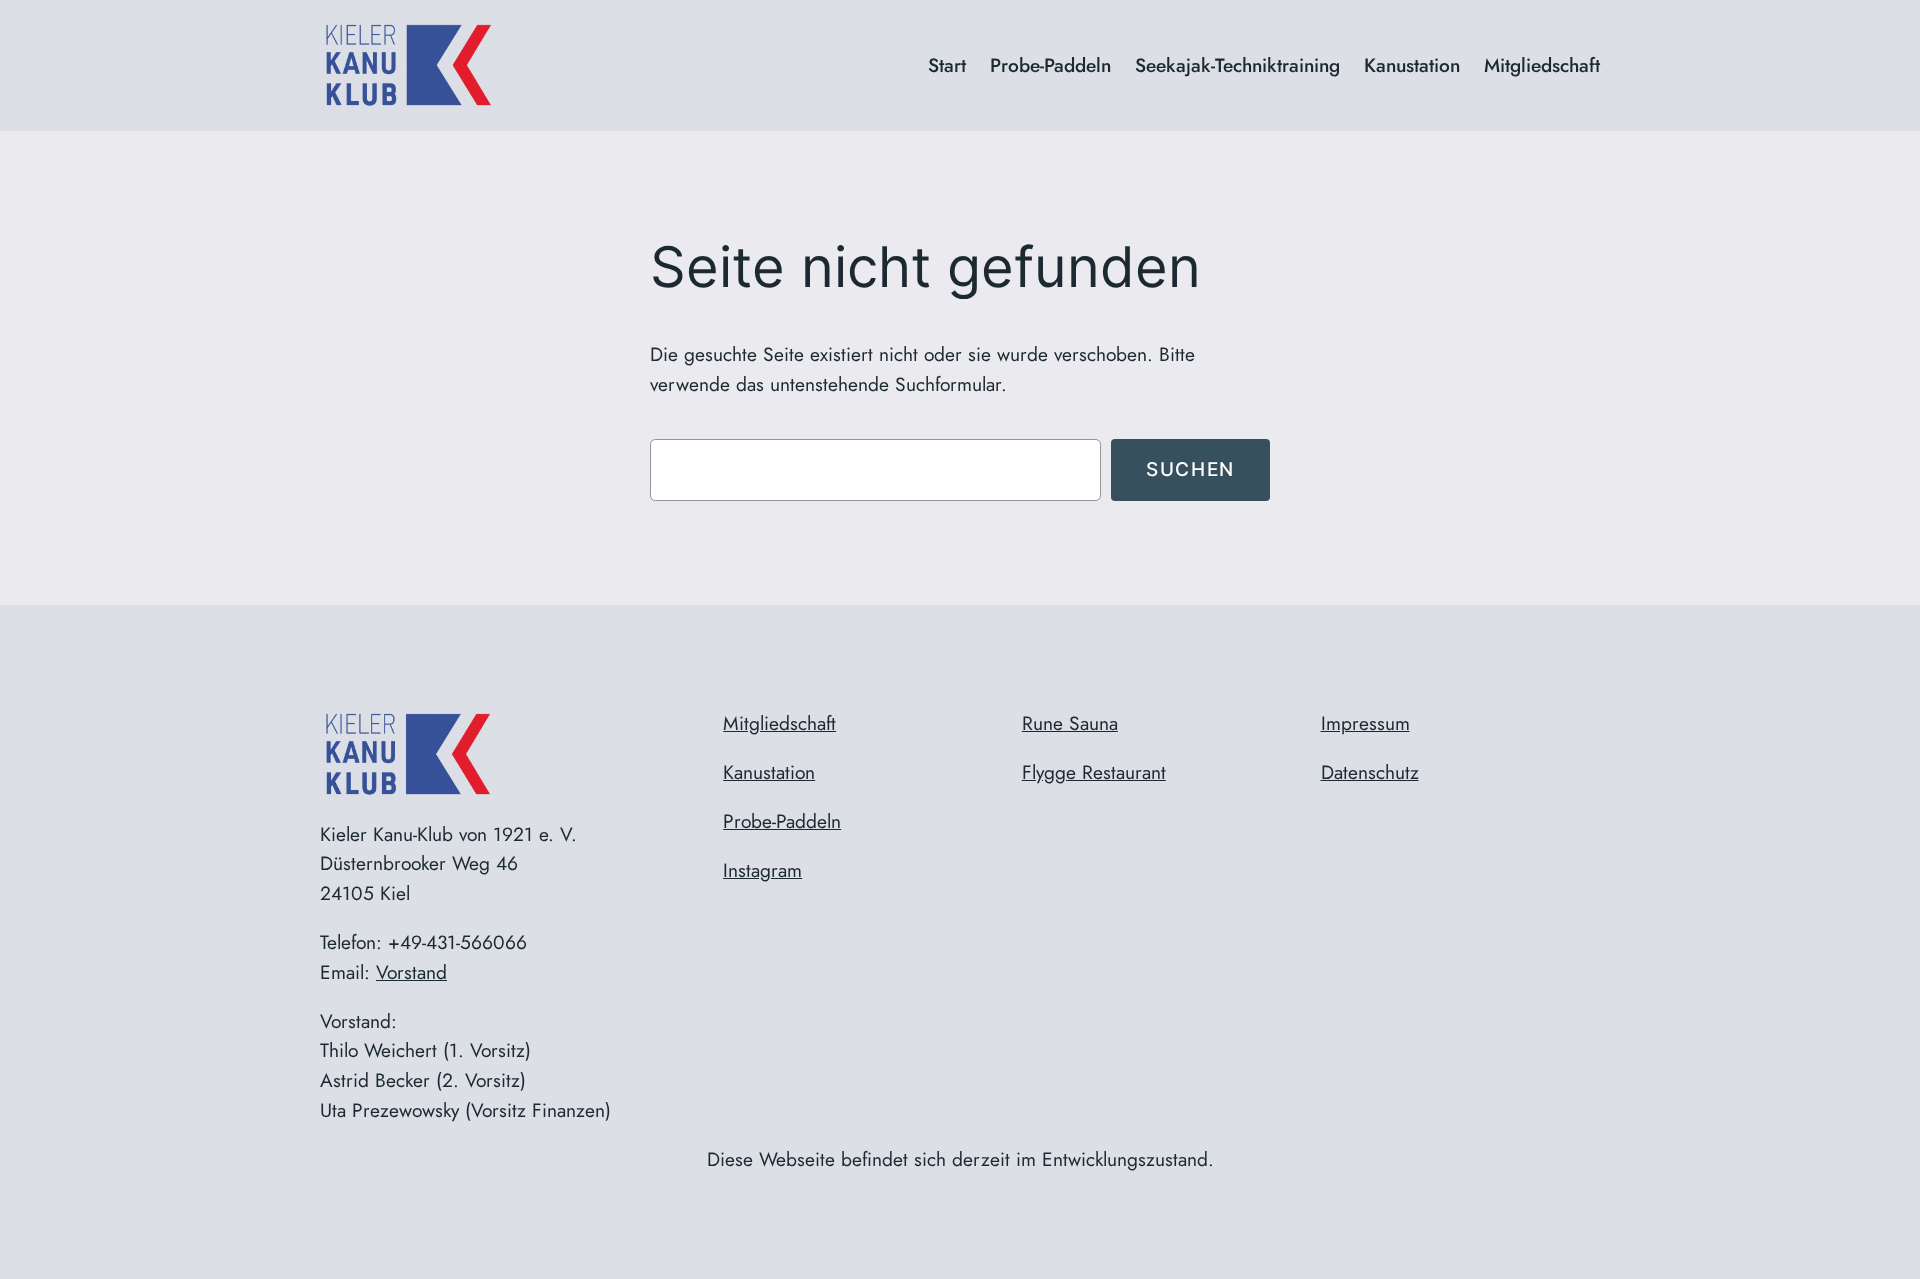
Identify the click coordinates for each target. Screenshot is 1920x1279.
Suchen (1190, 469)
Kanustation (769, 772)
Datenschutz (1370, 772)
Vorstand (411, 972)
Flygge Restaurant (1094, 772)
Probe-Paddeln (782, 821)
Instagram (762, 870)
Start (947, 65)
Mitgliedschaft (779, 723)
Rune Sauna (1070, 723)
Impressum (1365, 723)
